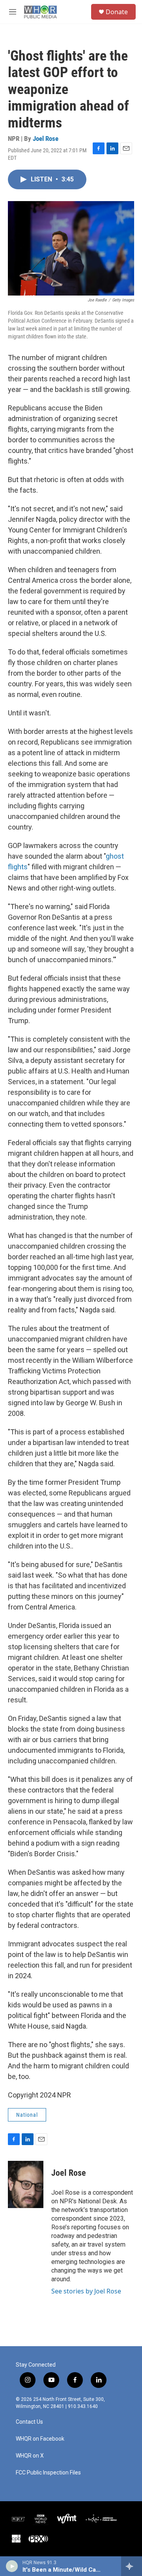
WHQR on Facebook (40, 2439)
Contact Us (29, 2422)
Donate (117, 12)
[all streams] (132, 2566)
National (27, 2115)
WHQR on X (30, 2456)
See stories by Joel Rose (86, 2291)
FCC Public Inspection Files (48, 2473)
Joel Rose (46, 139)
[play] (12, 2566)
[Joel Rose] (26, 2184)
